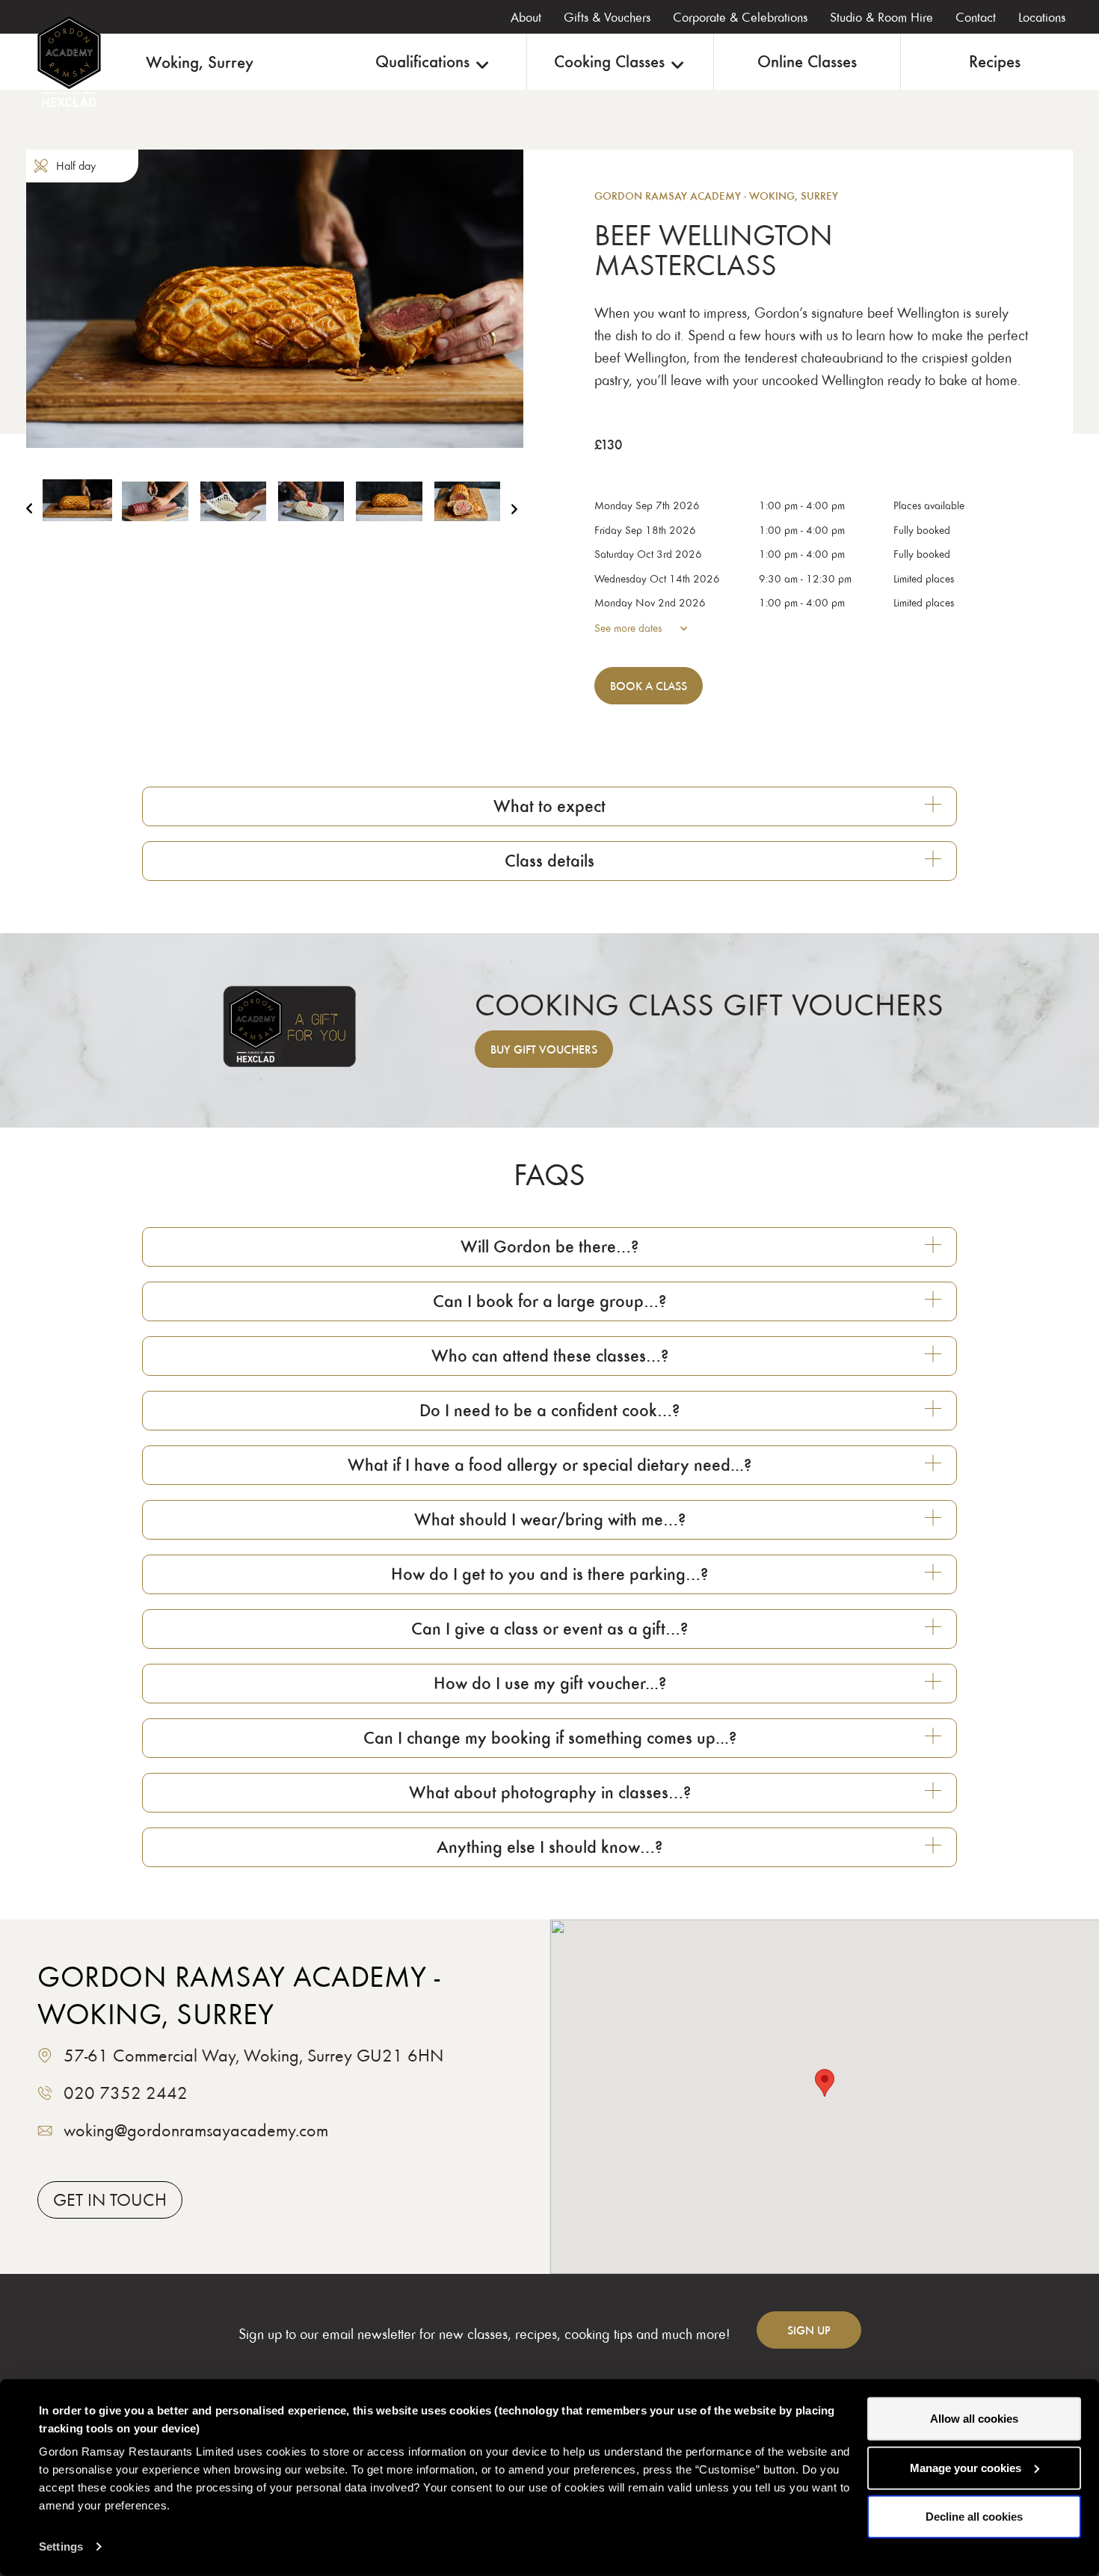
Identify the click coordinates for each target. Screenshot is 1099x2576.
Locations (1042, 17)
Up (809, 2330)
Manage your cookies (966, 2467)
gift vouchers (544, 1049)
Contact (976, 17)
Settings (61, 2546)
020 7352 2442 (126, 2093)
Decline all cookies (974, 2517)
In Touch (110, 2200)
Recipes (995, 61)
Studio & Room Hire (881, 17)
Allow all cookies (974, 2419)
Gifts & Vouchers (607, 17)
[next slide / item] (513, 299)
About (526, 17)
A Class (649, 686)
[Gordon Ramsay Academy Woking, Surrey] (69, 62)
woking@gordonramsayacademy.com (196, 2130)
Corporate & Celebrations (740, 17)
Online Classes (807, 61)
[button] (77, 513)
